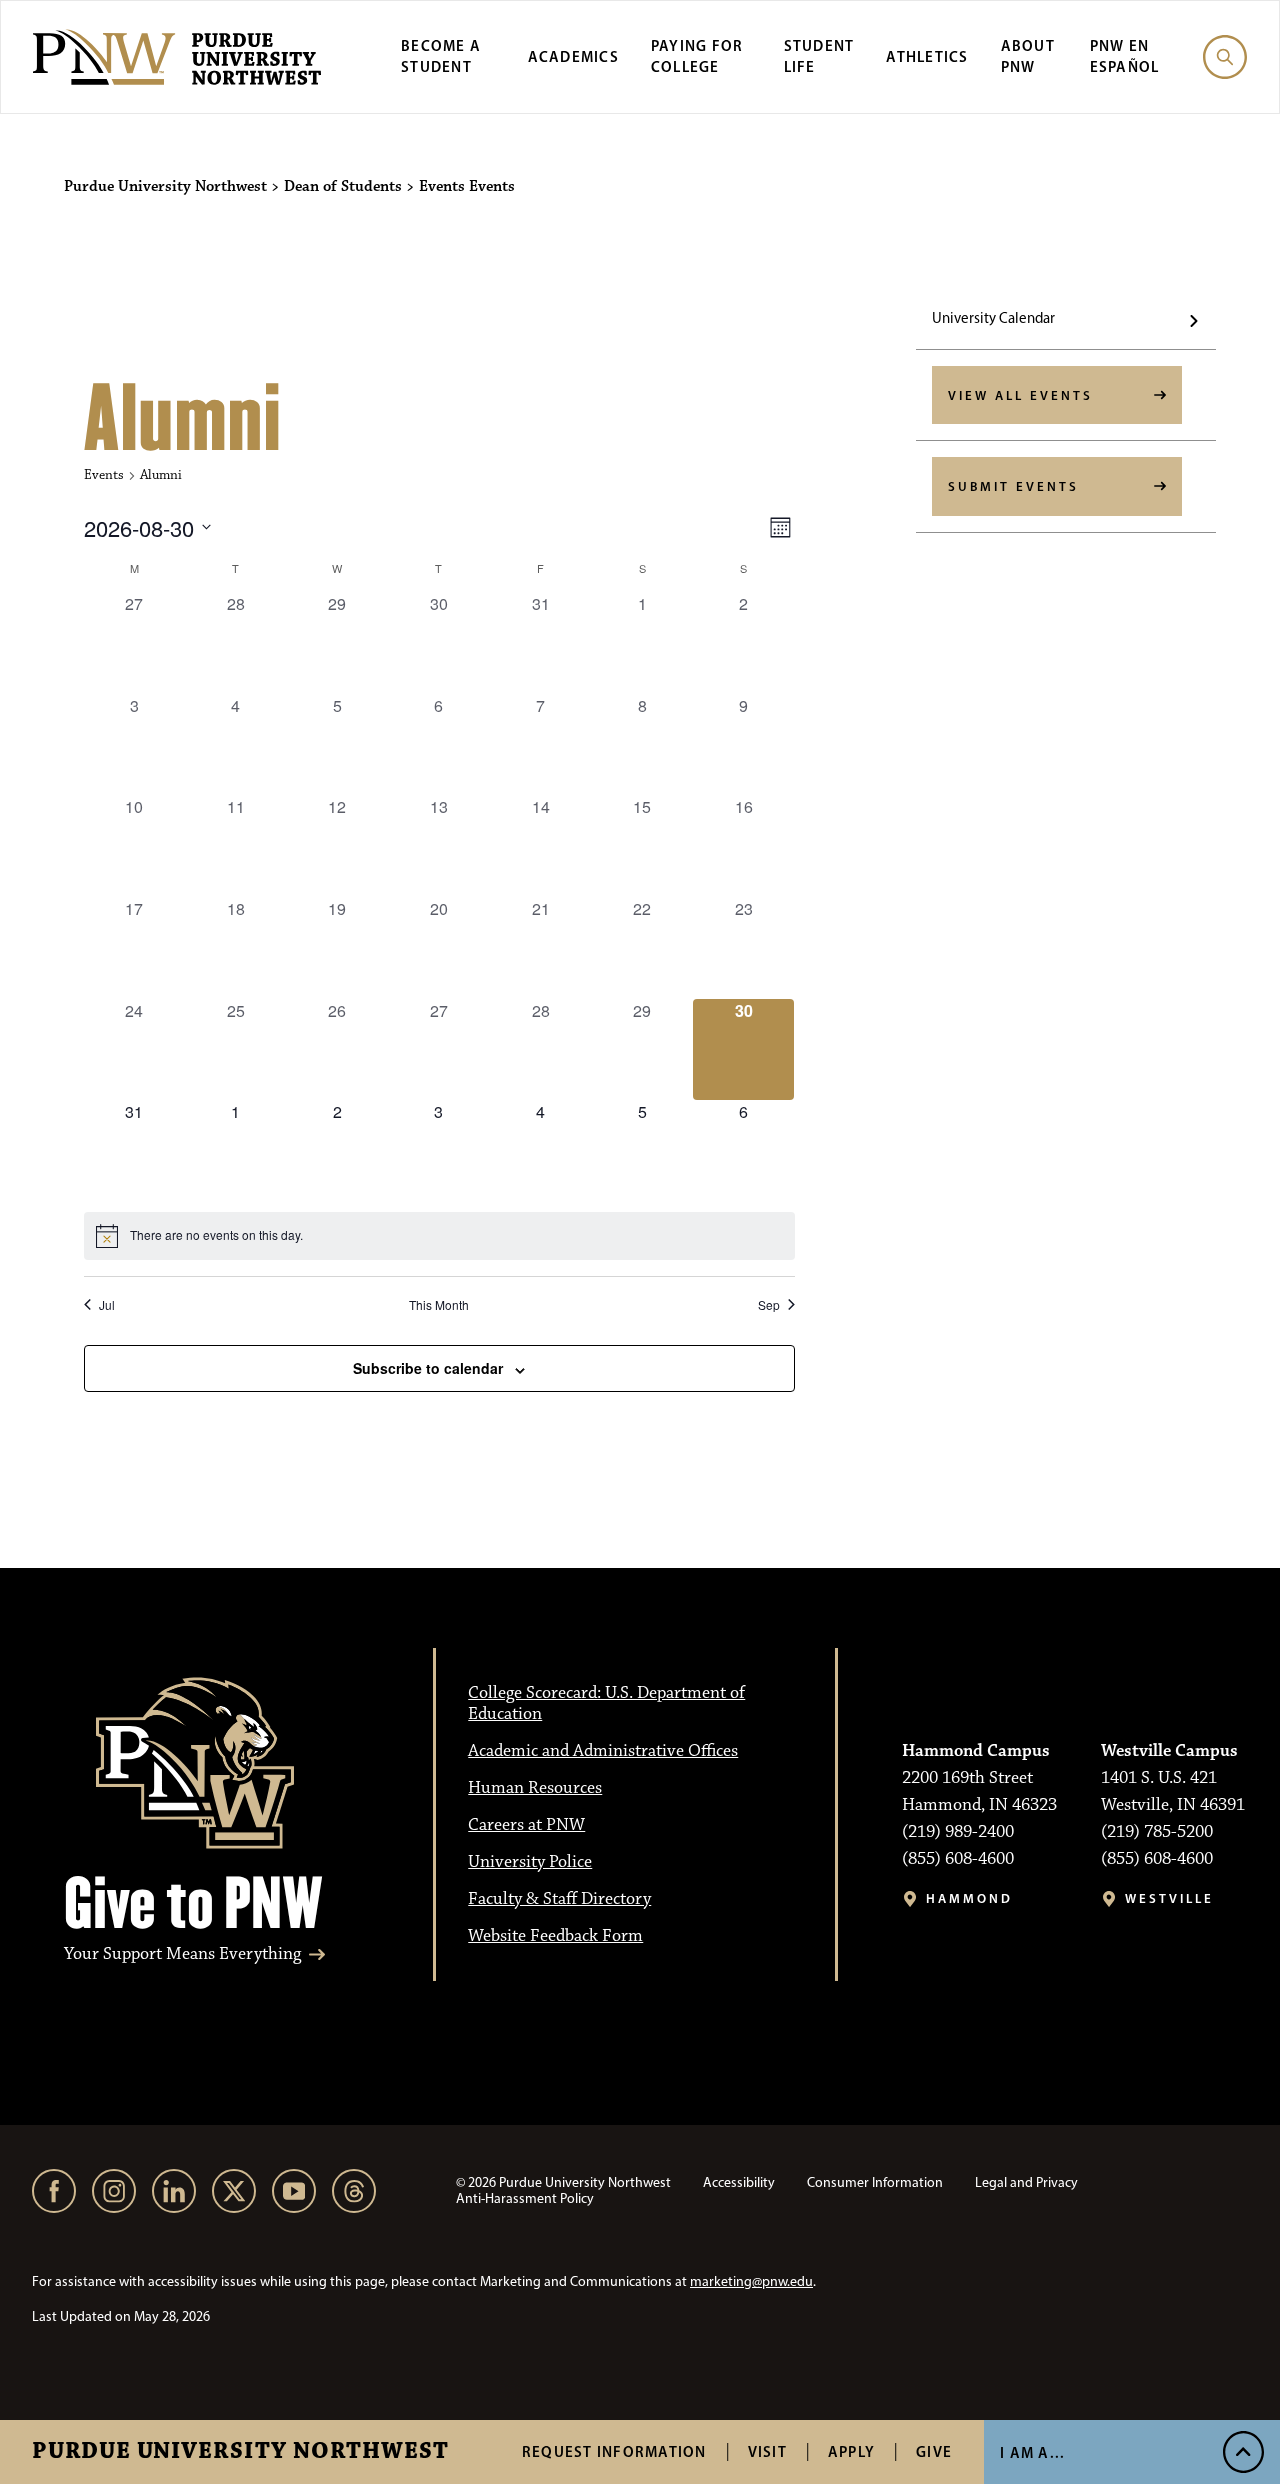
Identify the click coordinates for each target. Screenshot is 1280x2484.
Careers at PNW (526, 1825)
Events (104, 475)
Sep (769, 1305)
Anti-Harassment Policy (525, 2198)
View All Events (1020, 395)
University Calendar (993, 318)
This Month (439, 1305)
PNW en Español (1125, 56)
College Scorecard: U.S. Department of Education (606, 1703)
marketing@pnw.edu (751, 2281)
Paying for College (697, 56)
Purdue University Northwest (240, 2452)
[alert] (439, 1236)
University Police (530, 1862)
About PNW (1028, 56)
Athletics (927, 56)
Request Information (614, 2451)
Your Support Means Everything (182, 1954)
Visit (767, 2451)
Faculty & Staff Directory (559, 1899)
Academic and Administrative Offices (603, 1751)
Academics (573, 56)
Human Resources (535, 1788)
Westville (1169, 1898)
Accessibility (739, 2182)
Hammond (969, 1898)
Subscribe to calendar (428, 1368)
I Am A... (1032, 2452)
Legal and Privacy (1026, 2182)
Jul (107, 1305)
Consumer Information (875, 2182)
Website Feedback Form (555, 1936)
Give (934, 2451)
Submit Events (1013, 486)
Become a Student (441, 56)
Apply (851, 2451)
